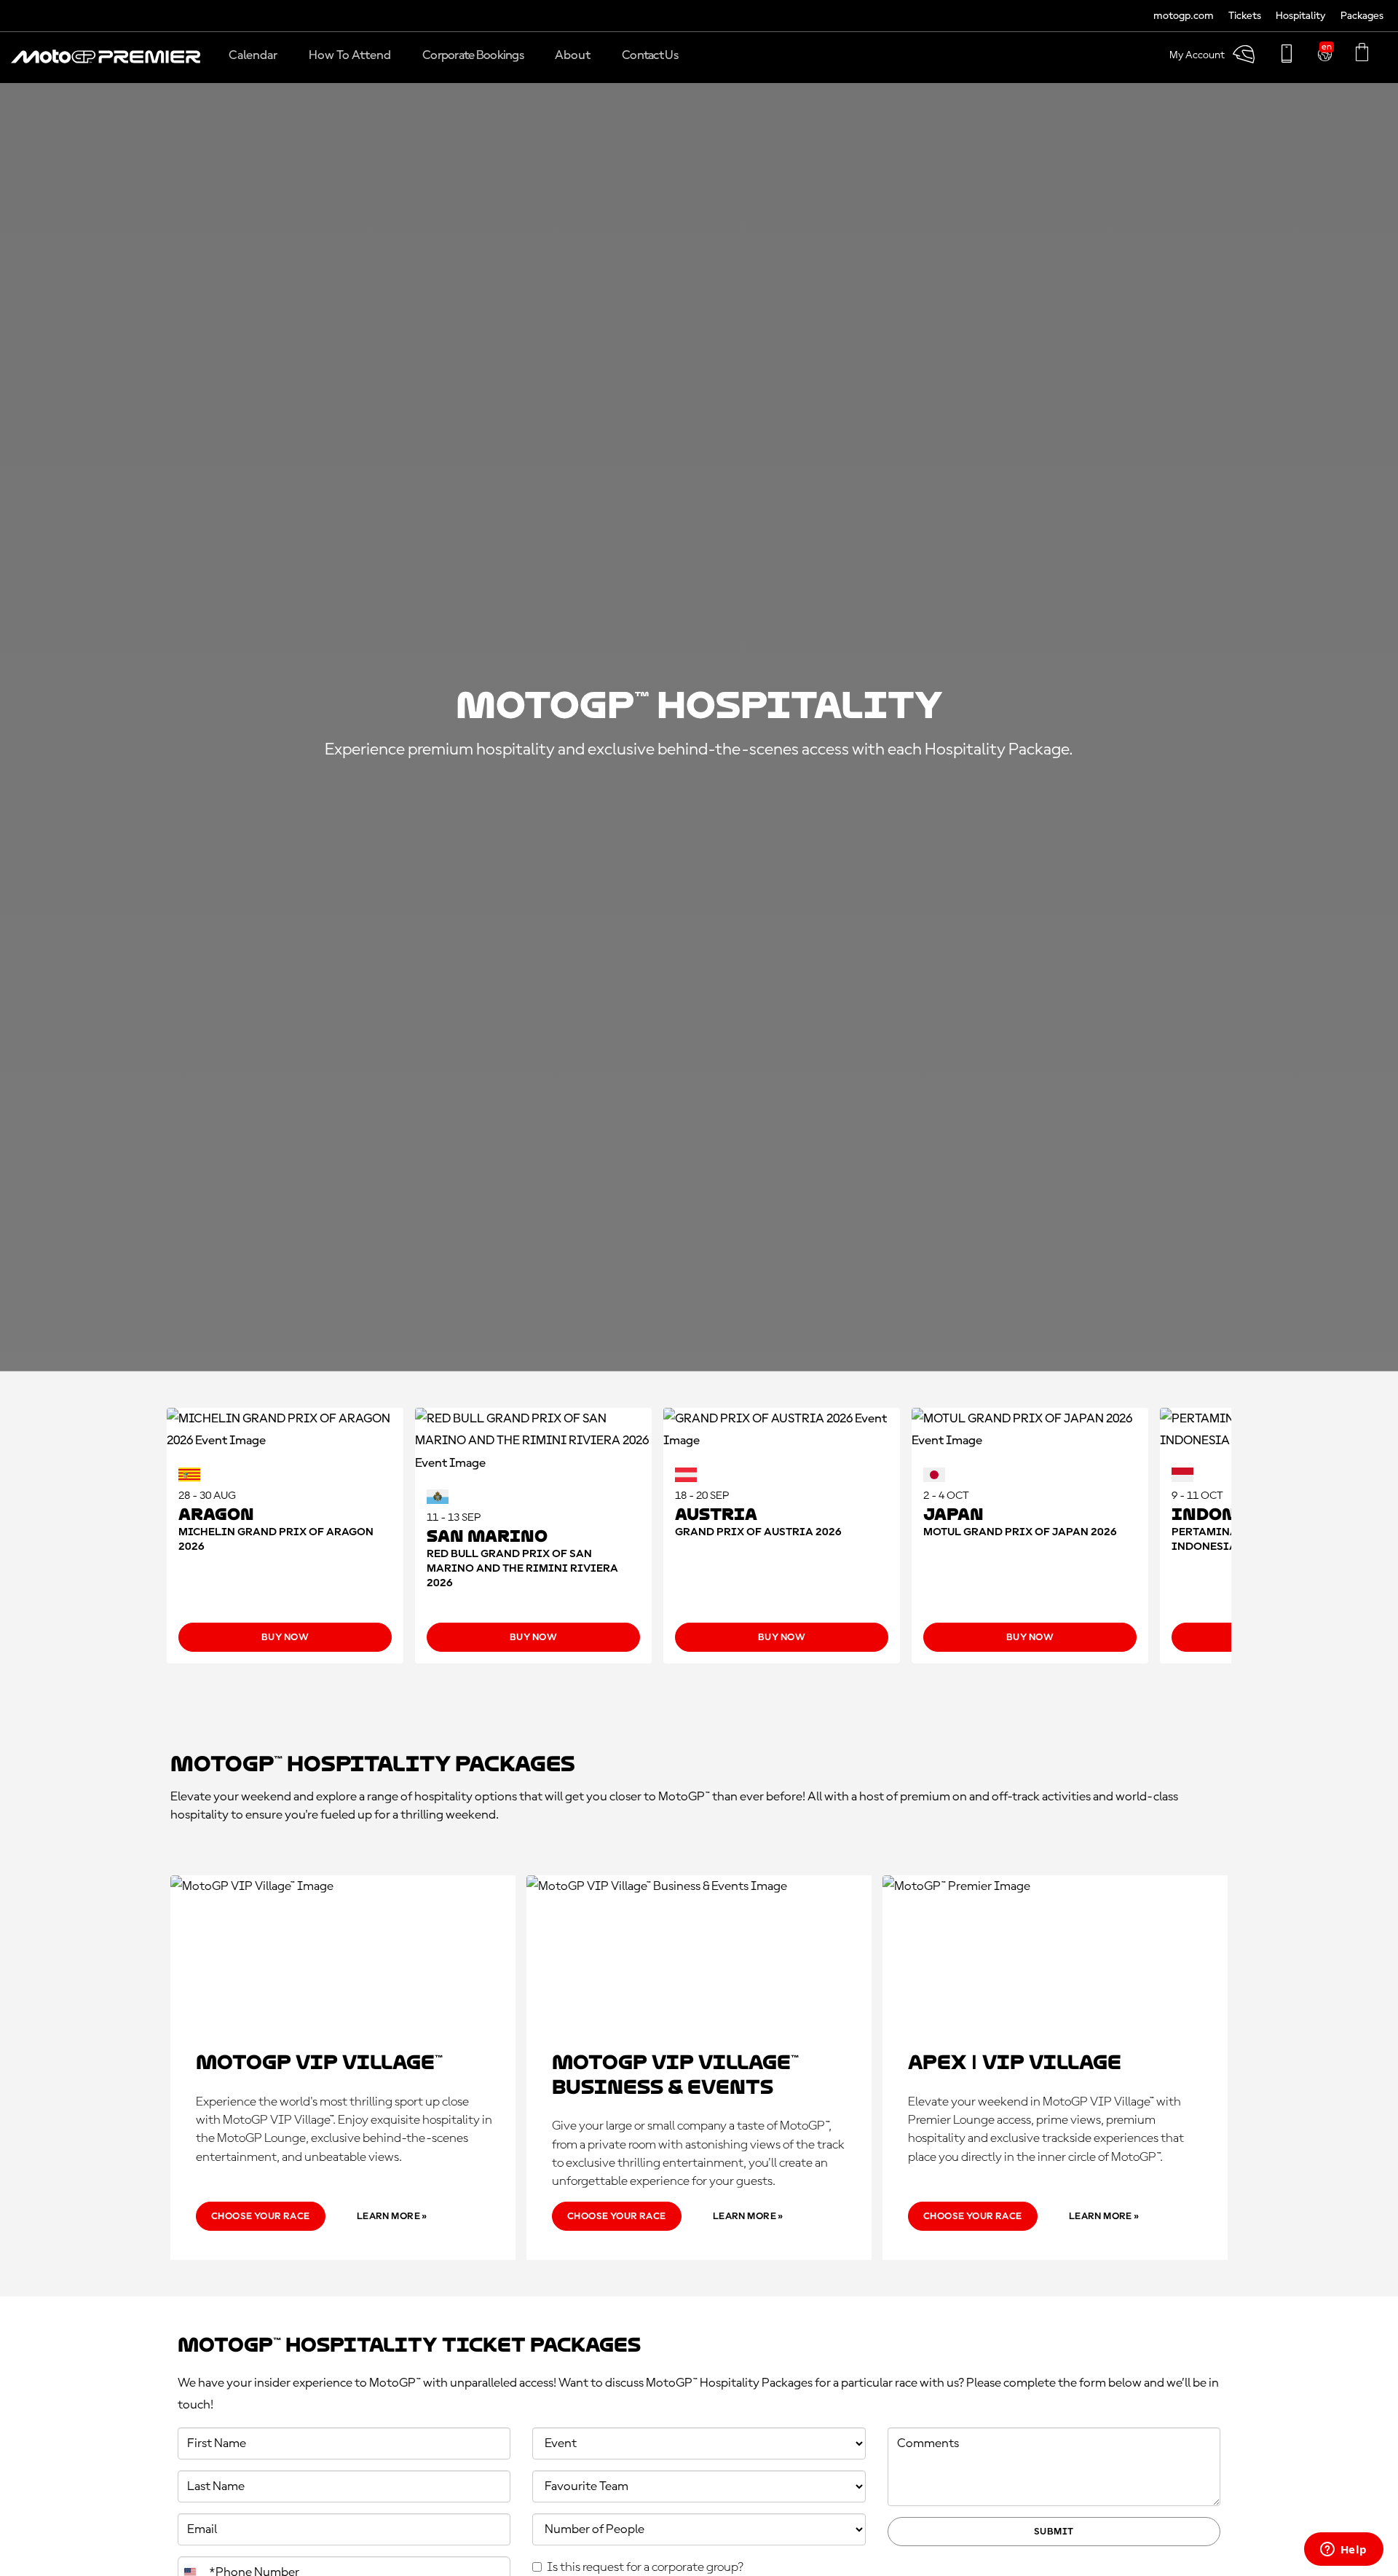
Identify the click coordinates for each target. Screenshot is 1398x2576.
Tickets (1245, 16)
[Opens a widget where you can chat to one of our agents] (1343, 2551)
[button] (106, 64)
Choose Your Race (261, 2216)
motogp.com (1184, 16)
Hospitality (1301, 16)
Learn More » (392, 2216)
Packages (1362, 16)
